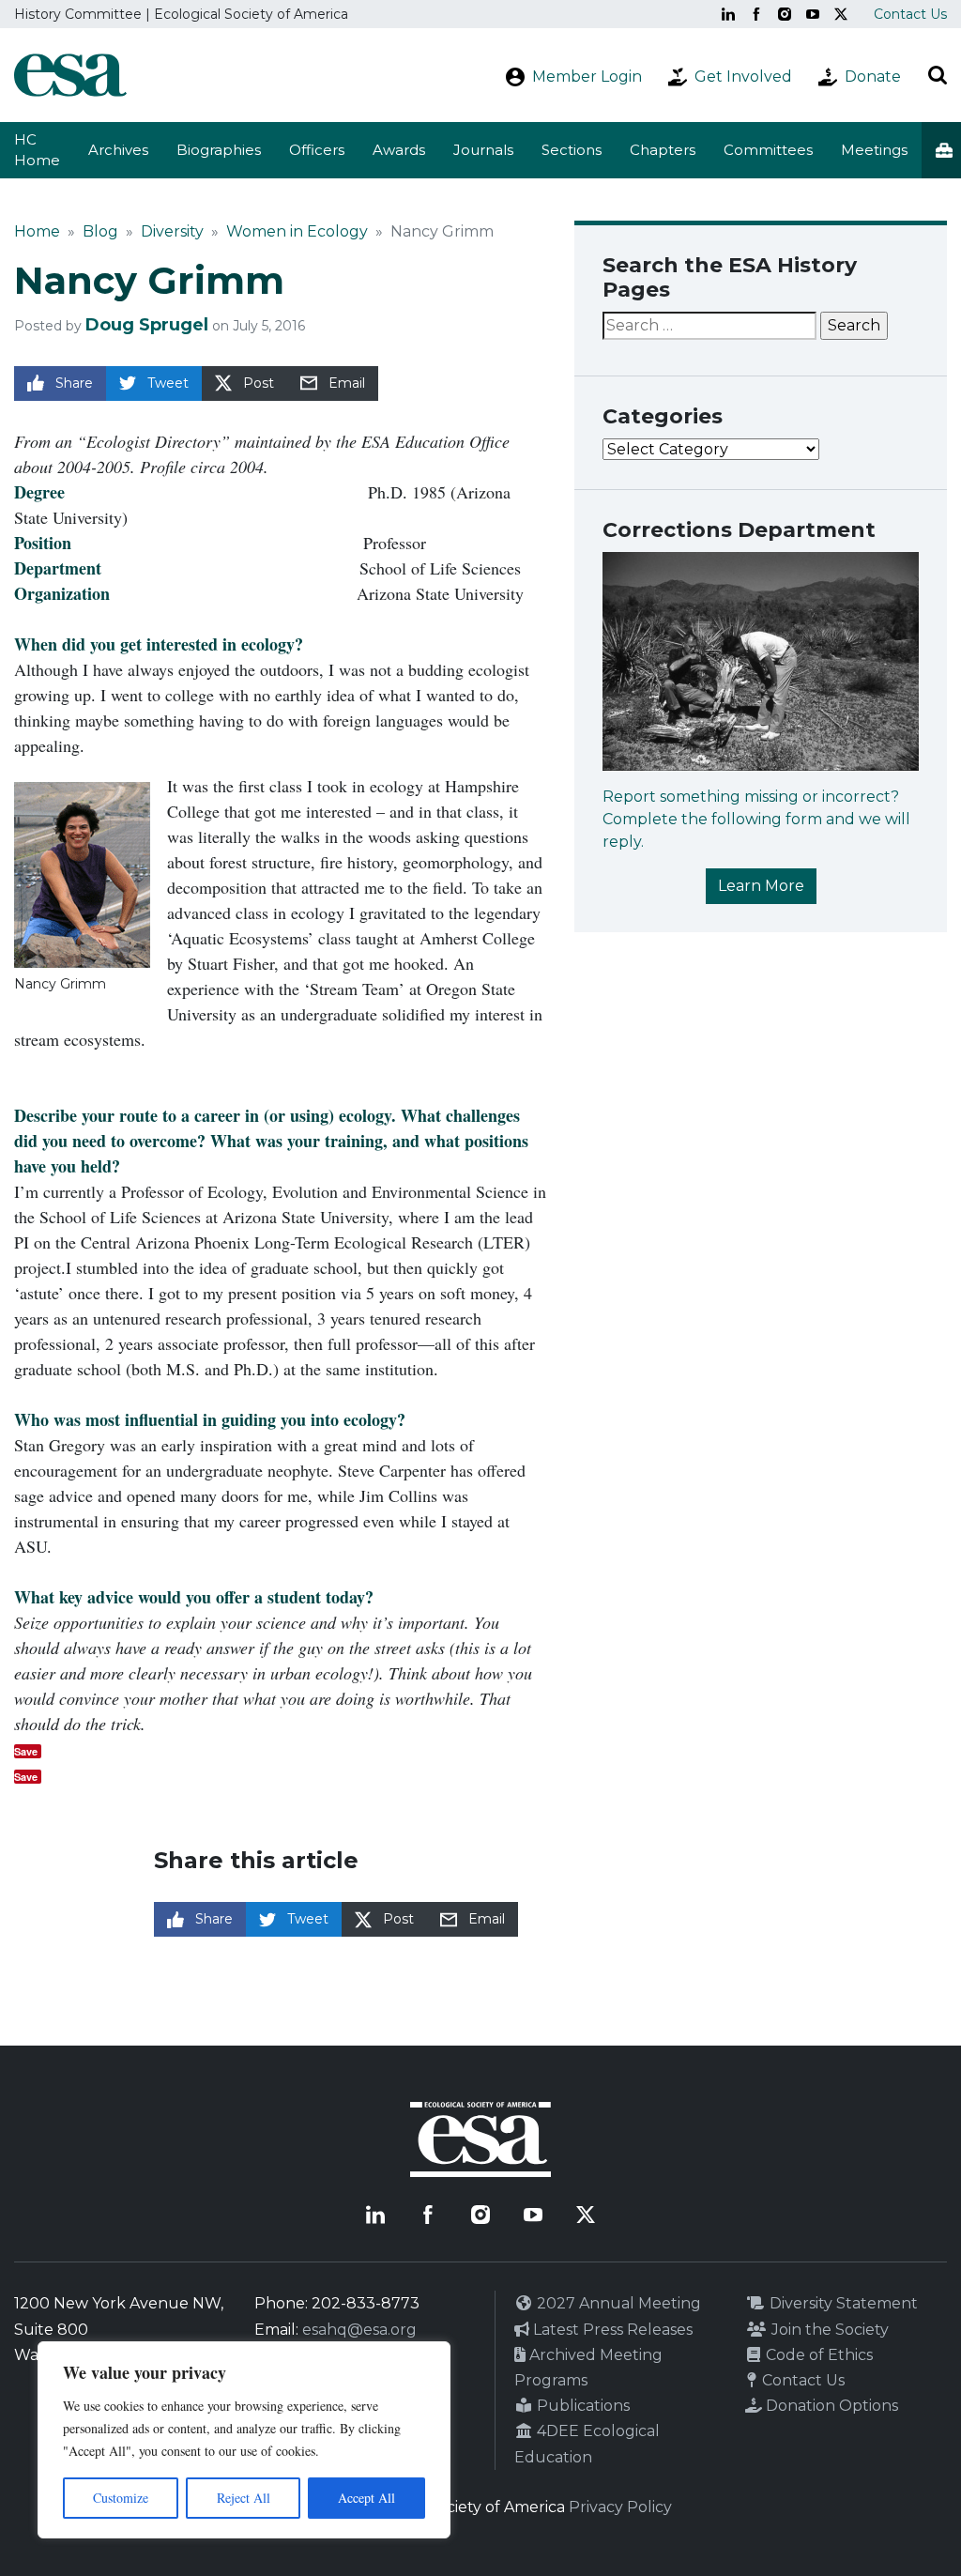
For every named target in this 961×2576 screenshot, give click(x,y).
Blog (100, 231)
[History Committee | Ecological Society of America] (70, 75)
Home (37, 231)
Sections (572, 150)
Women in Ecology (297, 231)
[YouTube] (813, 14)
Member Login (587, 77)
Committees (768, 150)
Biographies (219, 150)
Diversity (172, 231)
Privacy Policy (620, 2507)
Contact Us (910, 14)
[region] (244, 2440)
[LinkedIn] (728, 14)
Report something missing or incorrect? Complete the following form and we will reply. (756, 819)
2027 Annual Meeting (617, 2303)
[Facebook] (756, 14)
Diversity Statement (842, 2303)
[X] (841, 14)
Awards (399, 150)
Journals (483, 150)
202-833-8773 (366, 2303)
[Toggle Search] (938, 75)
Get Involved (743, 77)
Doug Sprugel (147, 325)
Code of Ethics (817, 2355)
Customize (121, 2498)
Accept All (366, 2498)
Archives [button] (118, 150)
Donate (873, 77)
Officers (317, 150)
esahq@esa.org (359, 2330)
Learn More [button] (761, 886)
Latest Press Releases (611, 2330)
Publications (581, 2406)
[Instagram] (785, 14)
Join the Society (828, 2330)
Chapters (663, 150)
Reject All (244, 2498)
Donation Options (830, 2406)
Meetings (874, 150)
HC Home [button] (37, 150)
